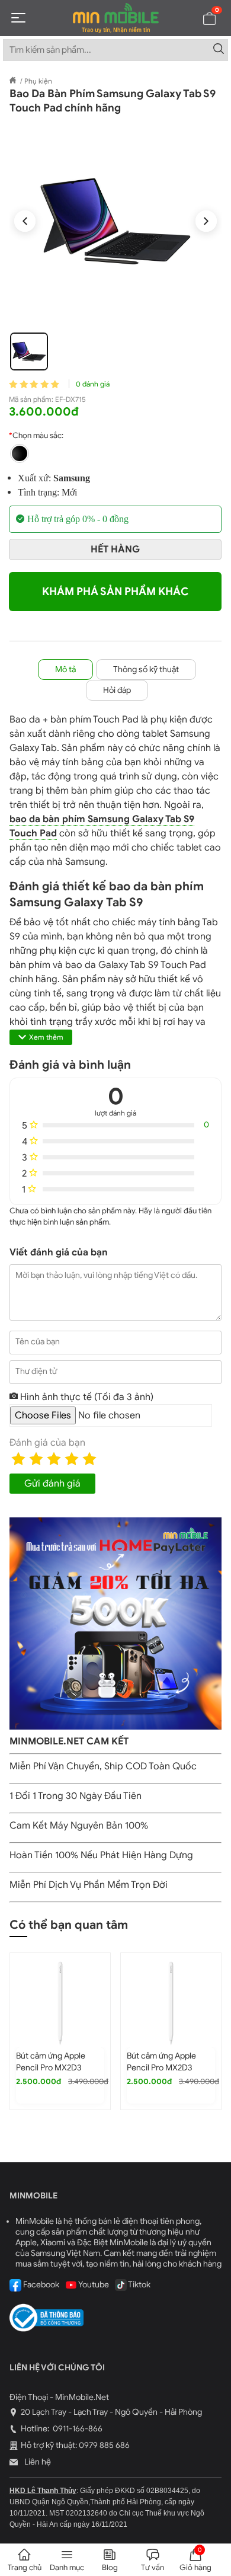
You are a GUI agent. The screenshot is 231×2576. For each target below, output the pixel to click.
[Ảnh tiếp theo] (206, 221)
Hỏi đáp (117, 690)
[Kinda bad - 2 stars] (36, 1459)
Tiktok (139, 2285)
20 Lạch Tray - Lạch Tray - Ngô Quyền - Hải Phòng (111, 2412)
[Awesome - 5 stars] (89, 1459)
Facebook (40, 2285)
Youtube (93, 2285)
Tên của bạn (38, 1342)
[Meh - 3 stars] (54, 1459)
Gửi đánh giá (52, 1484)
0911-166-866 (77, 2429)
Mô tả (65, 669)
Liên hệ (37, 2462)
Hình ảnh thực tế (86, 1397)
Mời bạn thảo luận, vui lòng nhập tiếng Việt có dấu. (106, 1275)
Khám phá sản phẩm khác (115, 592)
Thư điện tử (36, 1371)
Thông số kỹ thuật (146, 669)
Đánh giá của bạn (47, 1443)
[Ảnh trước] (25, 221)
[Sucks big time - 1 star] (18, 1459)
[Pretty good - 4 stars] (72, 1459)
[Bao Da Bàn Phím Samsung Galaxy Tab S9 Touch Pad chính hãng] (115, 221)
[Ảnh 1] (29, 351)
